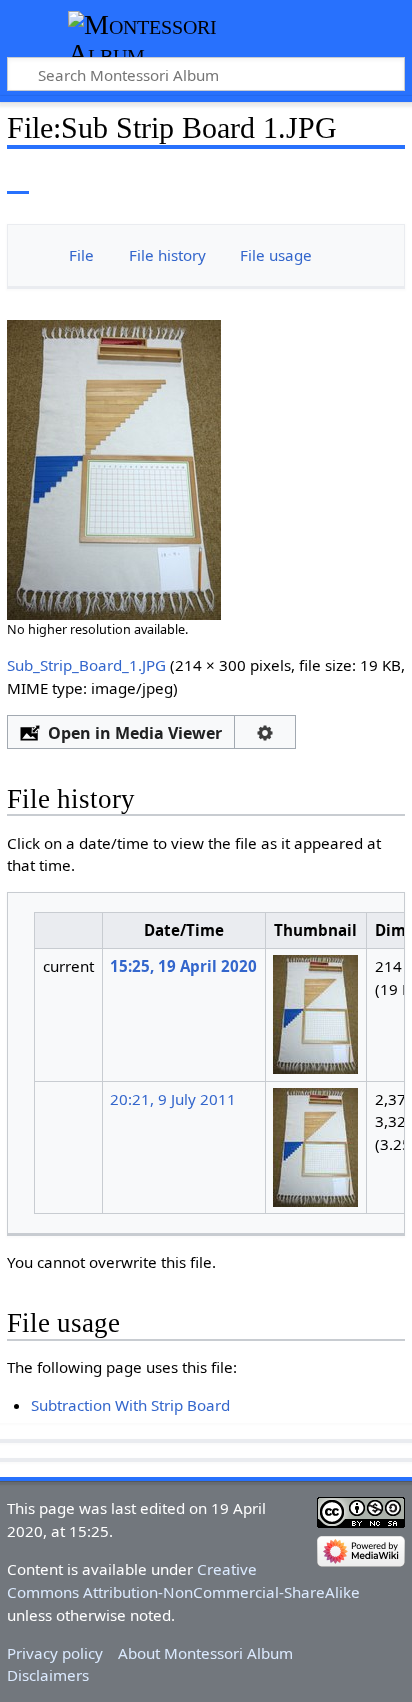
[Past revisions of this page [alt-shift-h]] (342, 179)
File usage (276, 255)
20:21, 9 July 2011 (173, 1099)
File (81, 255)
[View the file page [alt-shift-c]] (18, 179)
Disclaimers (48, 1675)
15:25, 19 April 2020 (183, 966)
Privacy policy (55, 1653)
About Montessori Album (205, 1653)
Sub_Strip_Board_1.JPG (86, 665)
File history (167, 255)
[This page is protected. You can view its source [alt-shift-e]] (305, 179)
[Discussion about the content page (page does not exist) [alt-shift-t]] (63, 179)
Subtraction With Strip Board (130, 1405)
